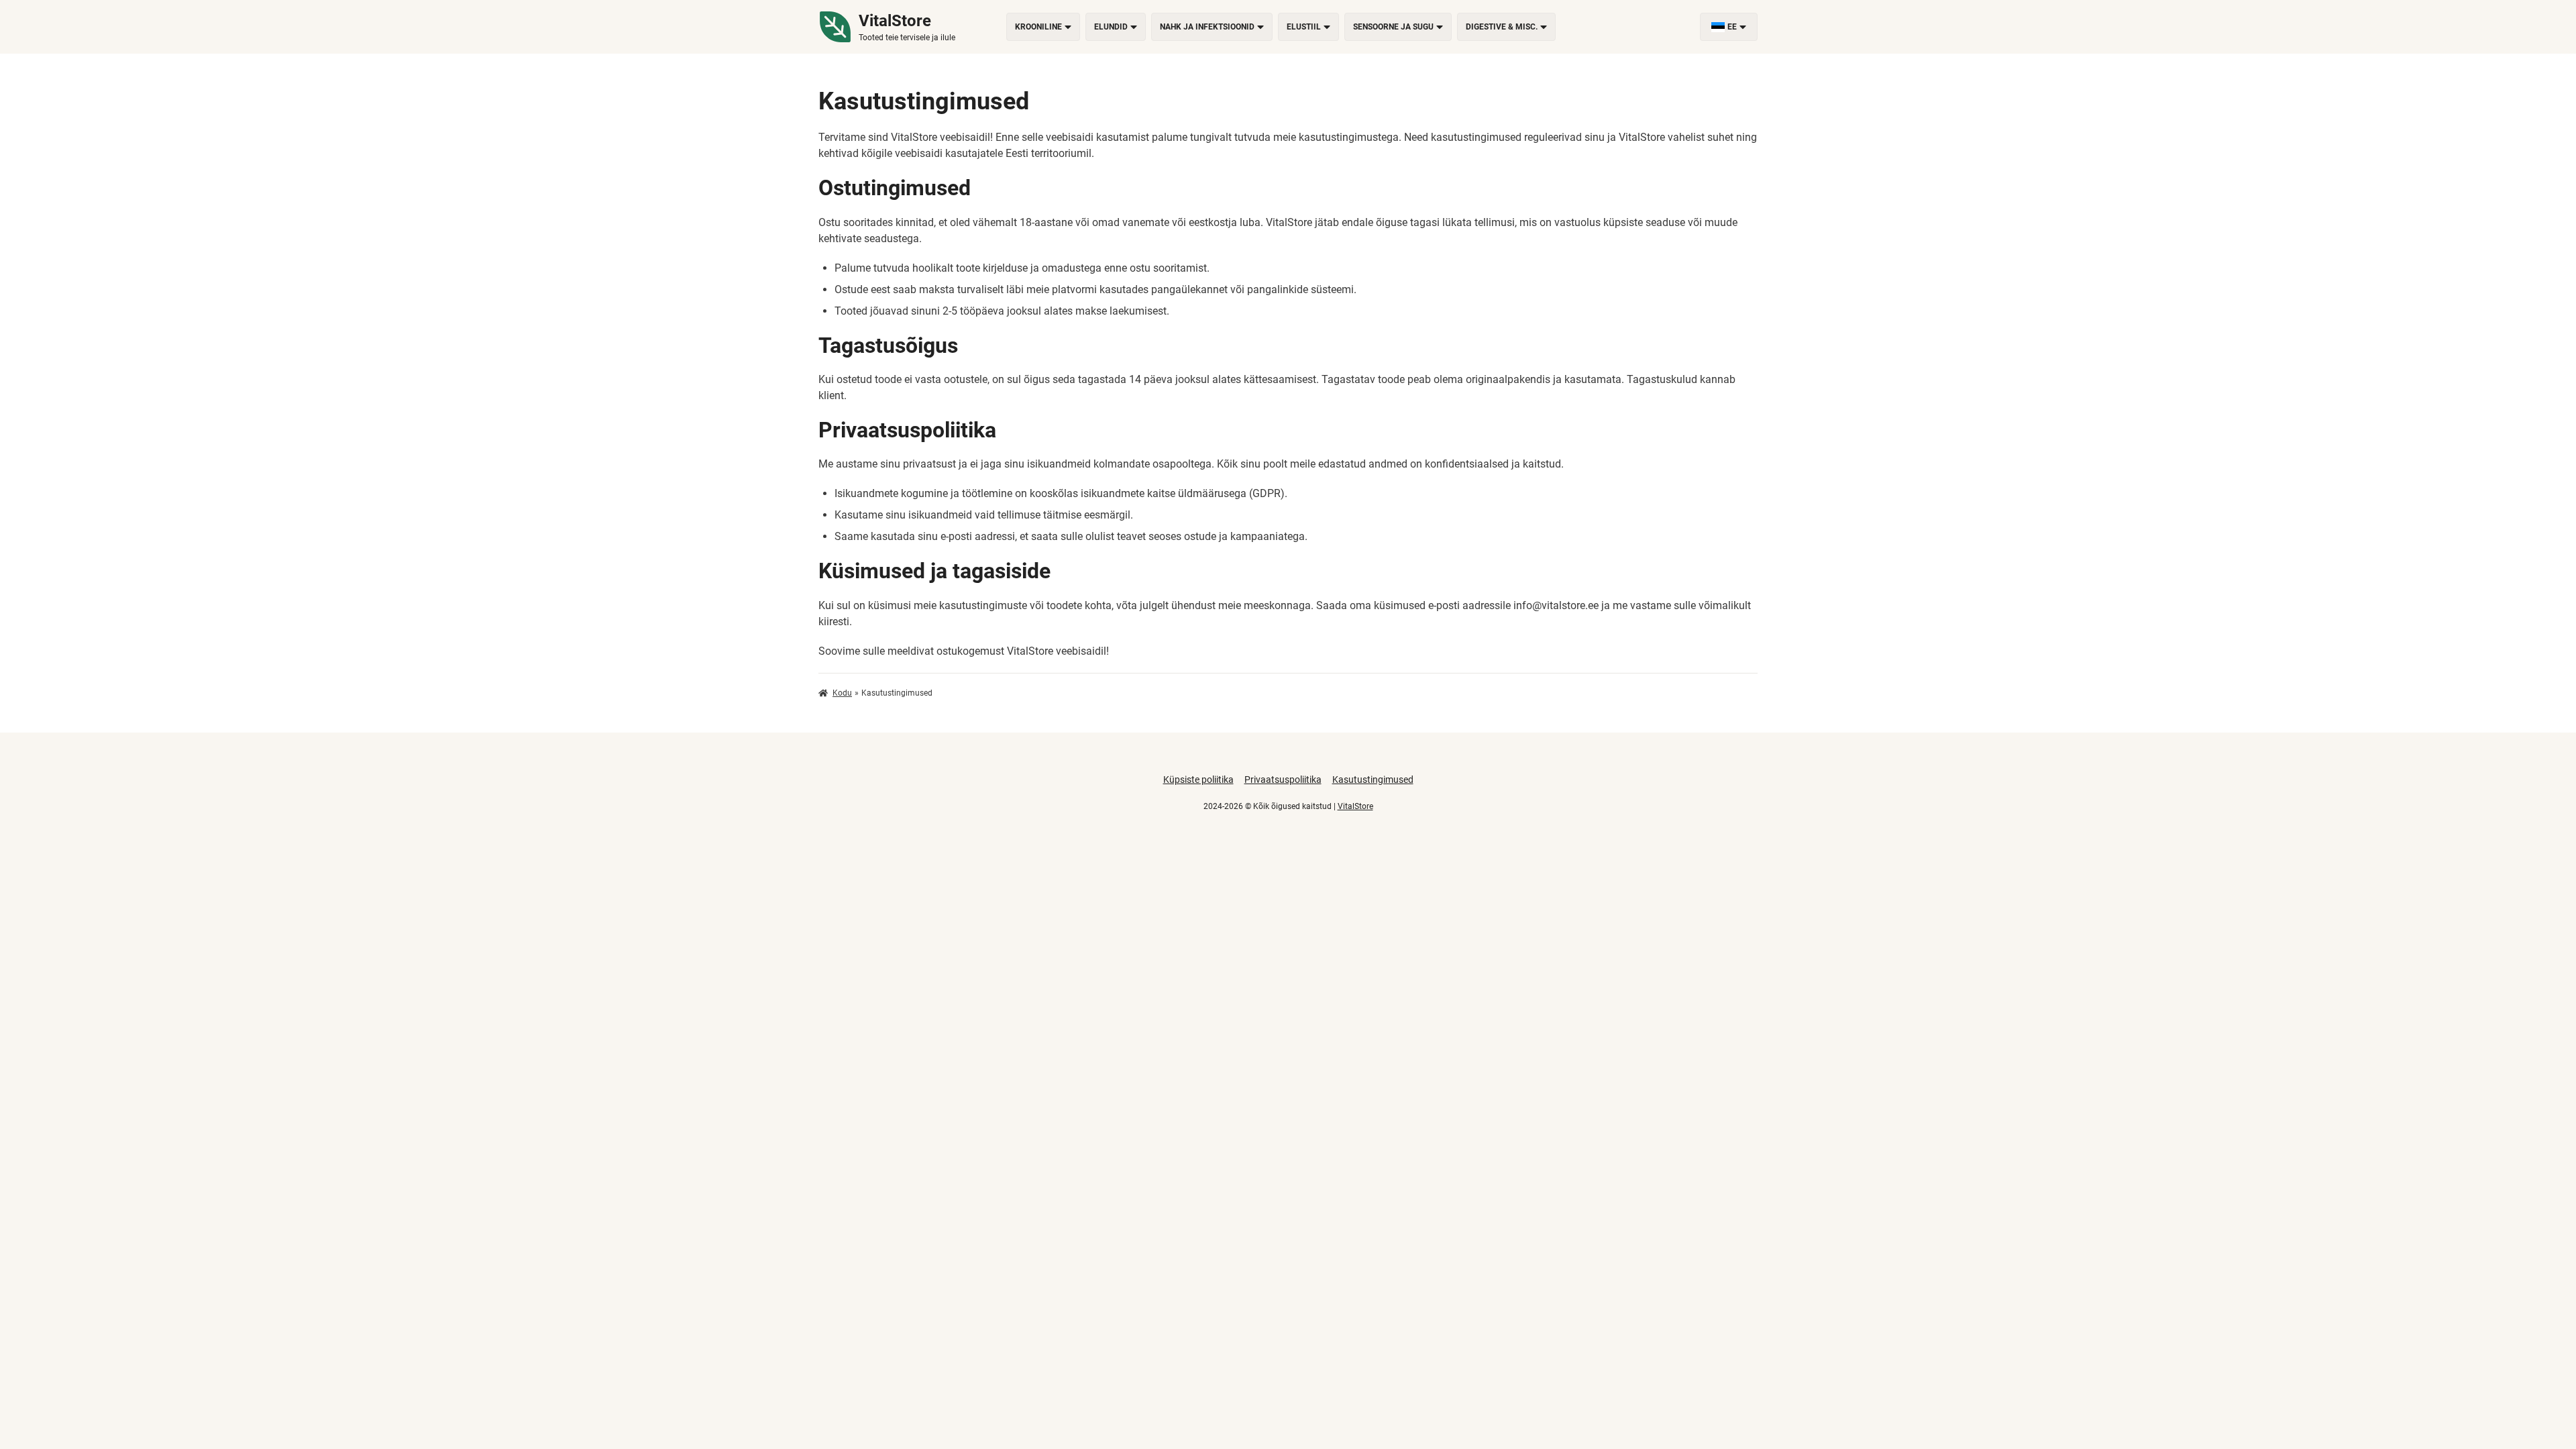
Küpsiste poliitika (1198, 780)
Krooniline (1038, 27)
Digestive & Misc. (1502, 27)
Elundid (1111, 27)
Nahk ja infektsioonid (1207, 27)
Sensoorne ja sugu (1393, 27)
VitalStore (1355, 806)
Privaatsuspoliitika (1283, 780)
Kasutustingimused (1373, 780)
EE (1732, 27)
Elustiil (1304, 27)
